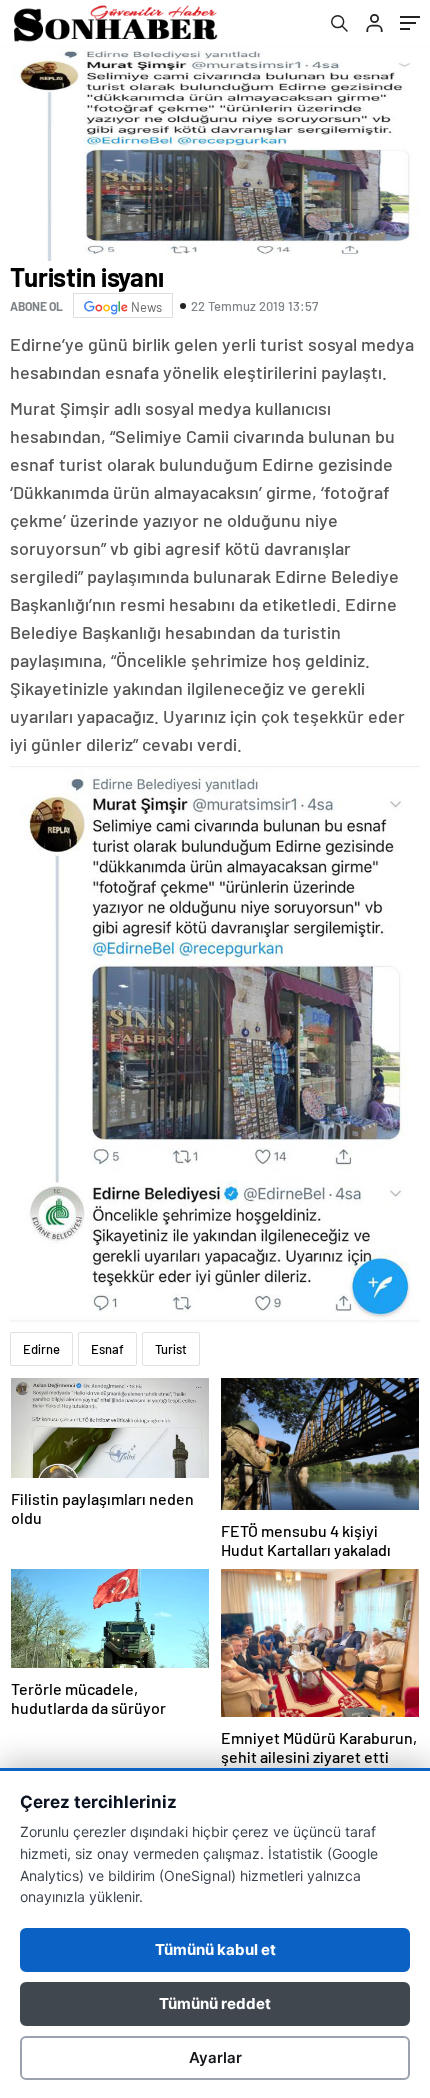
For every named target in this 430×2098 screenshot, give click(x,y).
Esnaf (107, 1349)
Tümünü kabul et (215, 1949)
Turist (171, 1349)
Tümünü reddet (215, 2003)
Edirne (41, 1349)
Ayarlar (215, 2057)
